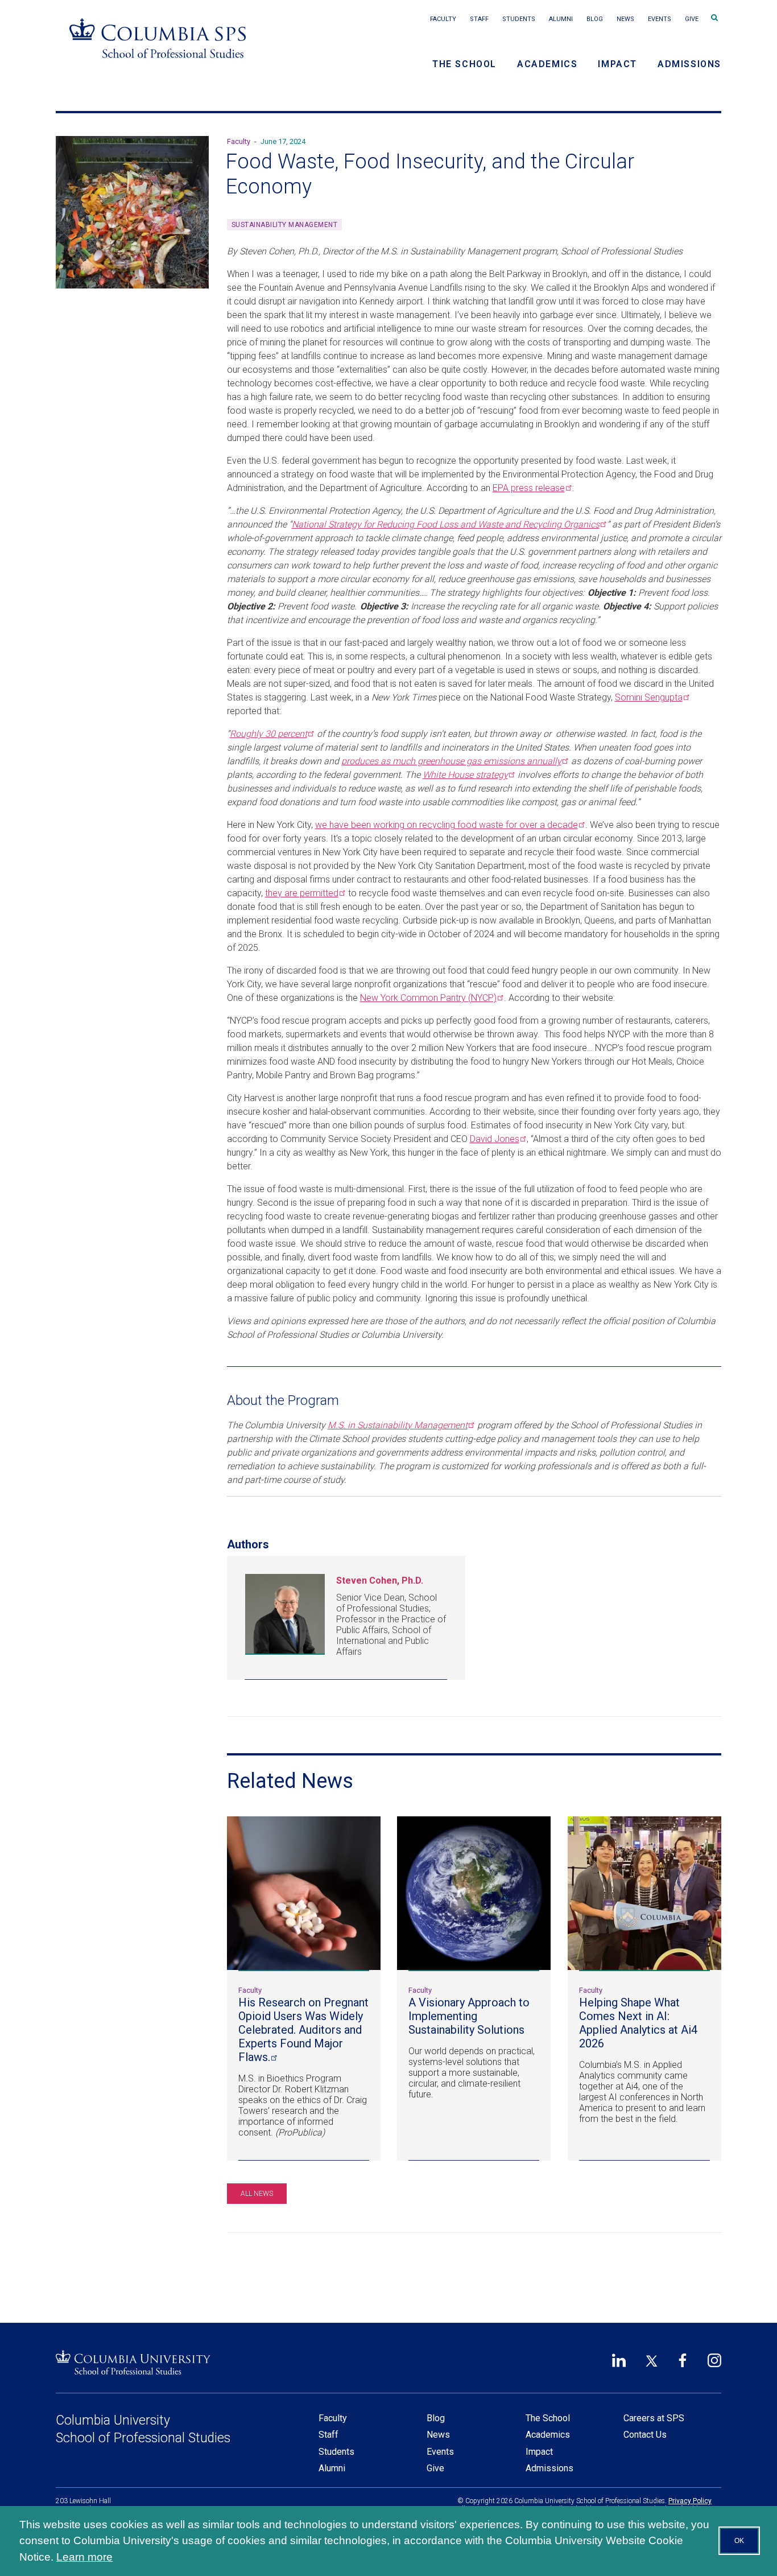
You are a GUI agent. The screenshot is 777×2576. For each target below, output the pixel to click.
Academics (547, 64)
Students (519, 19)
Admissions (689, 64)
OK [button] (739, 2541)
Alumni (561, 19)
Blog (595, 19)
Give (692, 19)
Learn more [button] (84, 2557)
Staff (479, 19)
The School (464, 64)
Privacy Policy (690, 2501)
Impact (617, 64)
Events (660, 19)
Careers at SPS (654, 2418)
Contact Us (645, 2435)
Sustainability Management (285, 225)
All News (257, 2194)
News (625, 19)
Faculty (443, 19)
